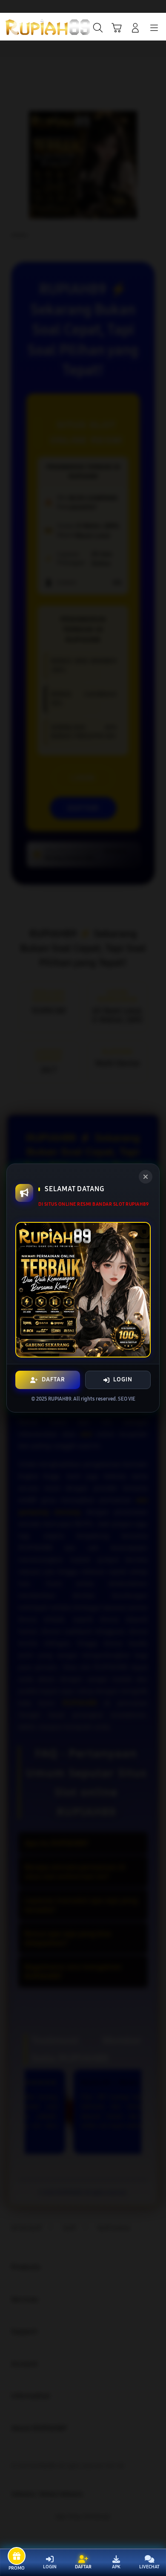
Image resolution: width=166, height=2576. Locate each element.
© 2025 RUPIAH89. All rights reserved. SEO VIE (83, 1399)
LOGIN (123, 1379)
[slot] (26, 27)
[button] (117, 28)
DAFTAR (53, 1379)
